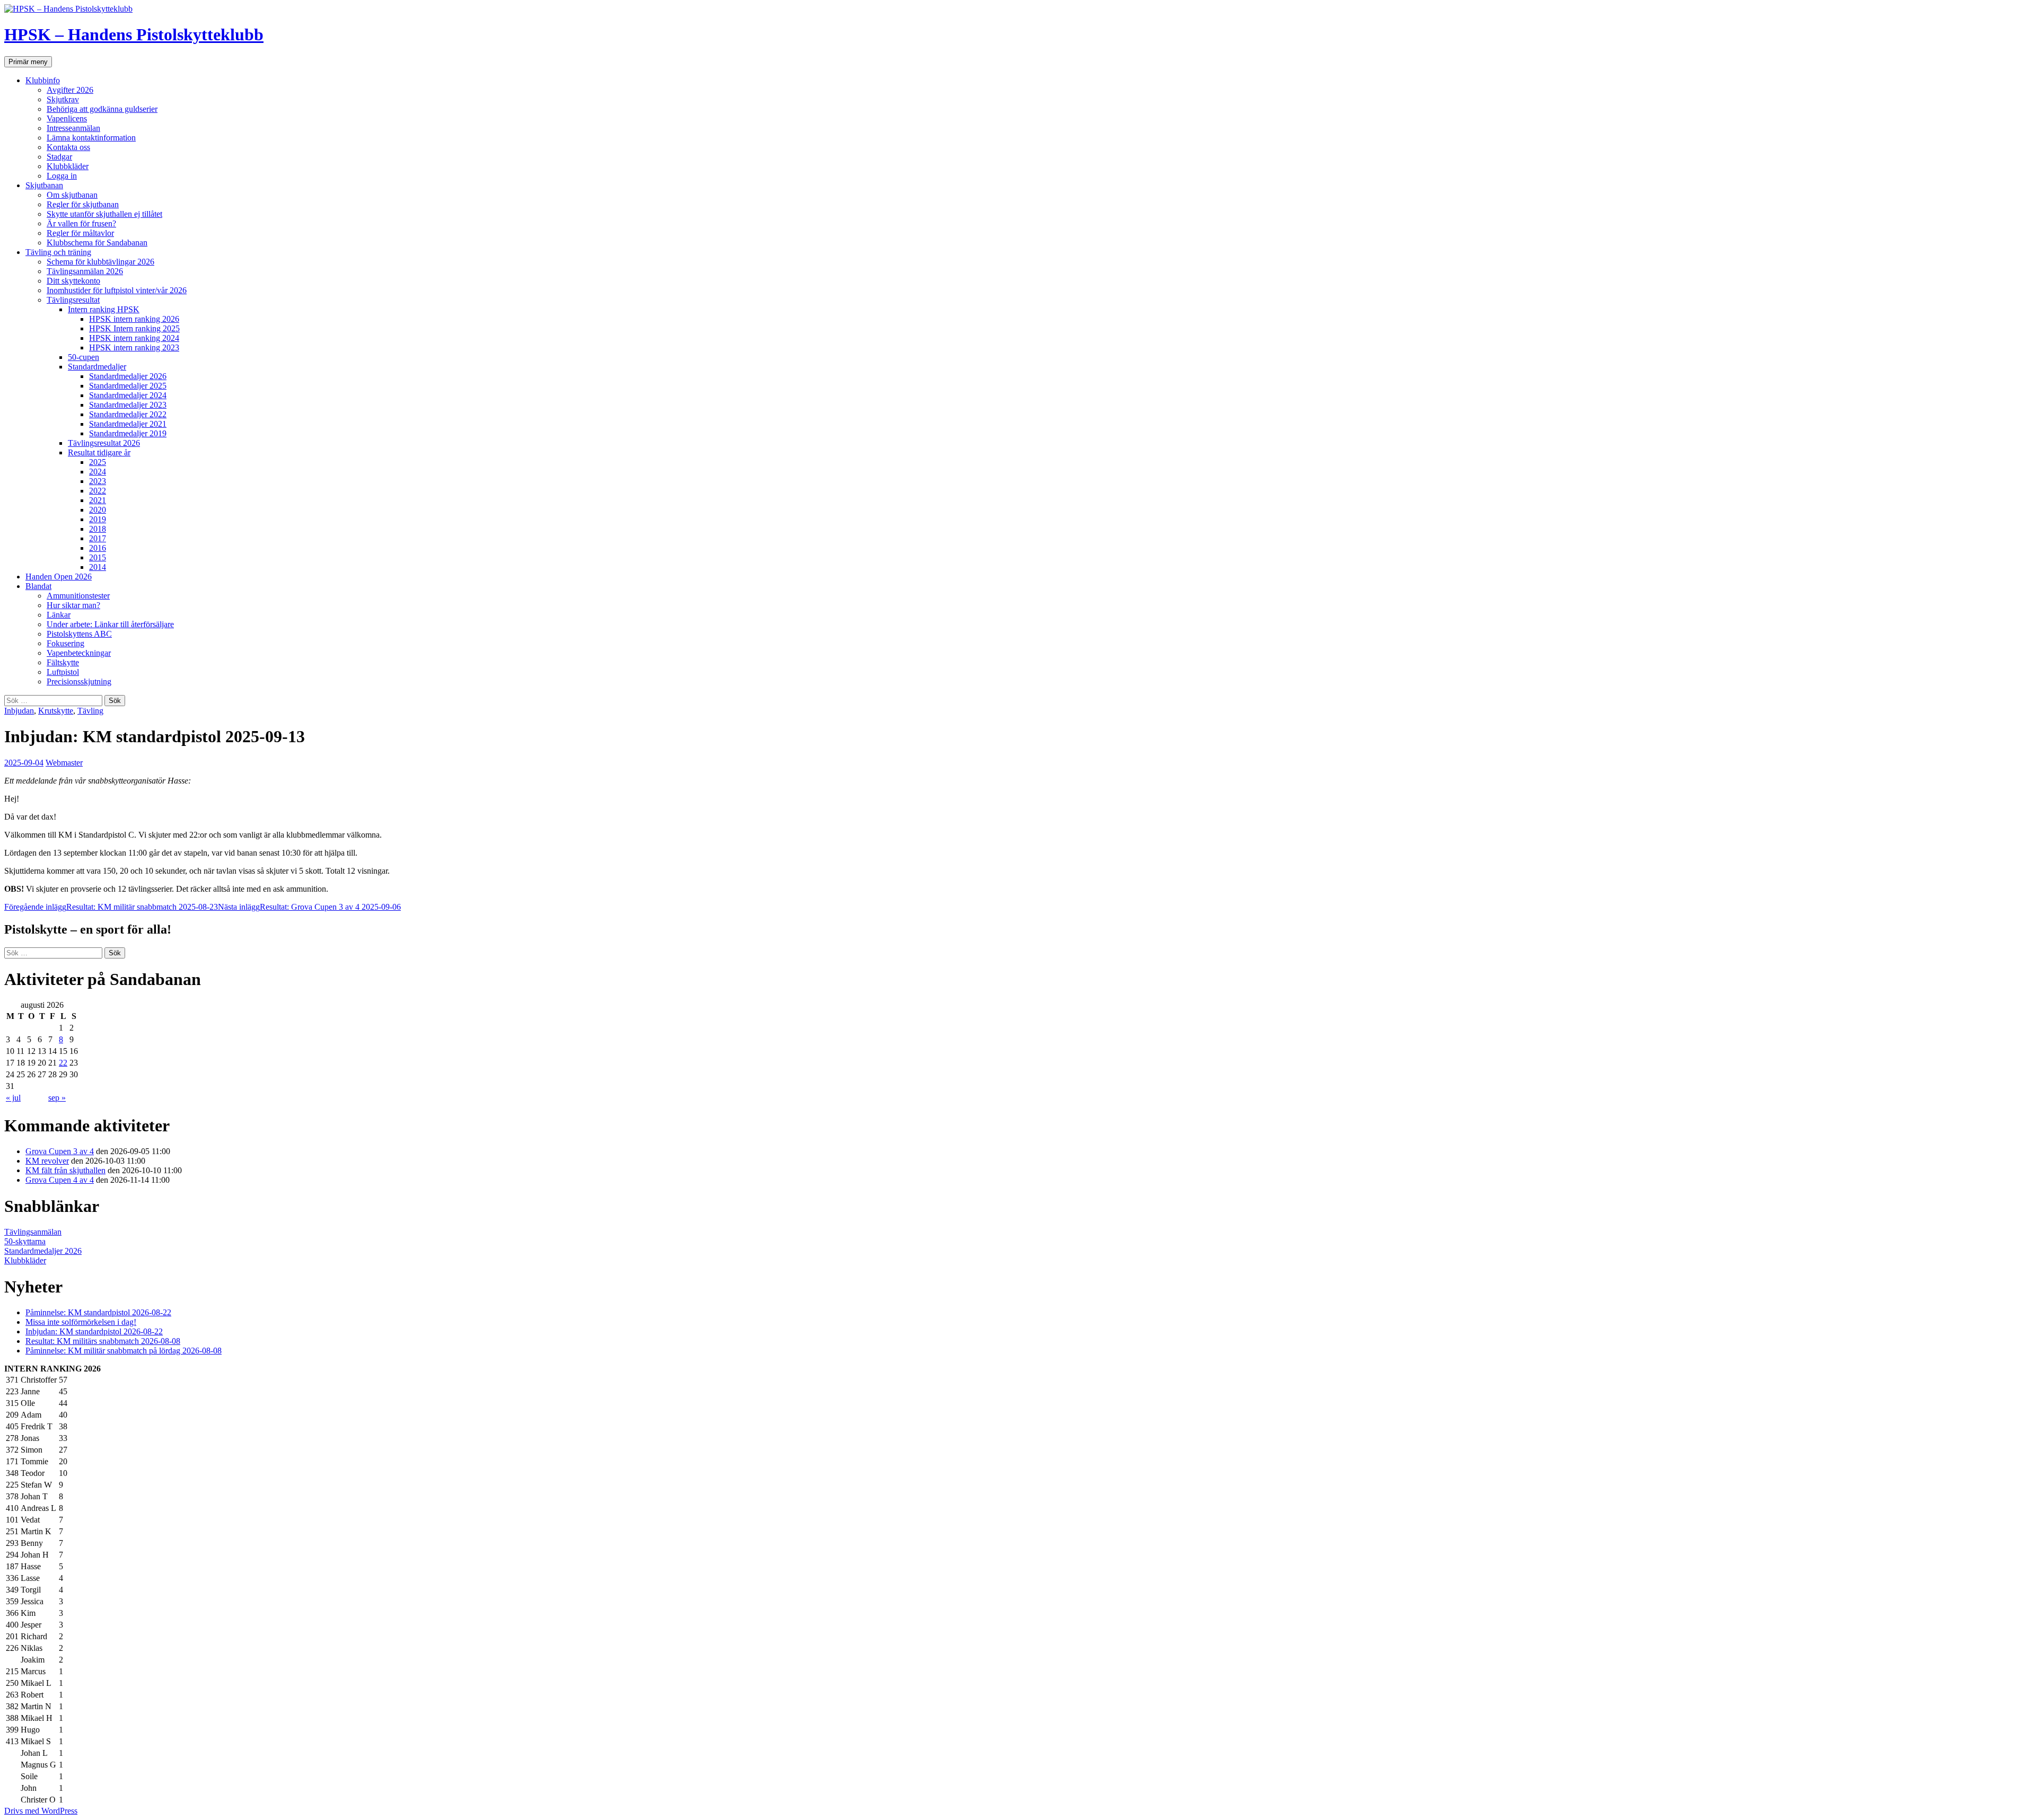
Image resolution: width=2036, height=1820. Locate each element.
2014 (98, 567)
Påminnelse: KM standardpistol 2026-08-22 (98, 1312)
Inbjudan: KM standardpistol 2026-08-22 (94, 1331)
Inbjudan (19, 711)
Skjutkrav (63, 99)
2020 (98, 510)
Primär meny (28, 62)
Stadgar (59, 157)
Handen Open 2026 (59, 577)
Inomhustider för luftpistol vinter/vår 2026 (117, 290)
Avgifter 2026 (70, 90)
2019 (98, 519)
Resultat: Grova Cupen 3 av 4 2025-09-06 (309, 907)
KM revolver (47, 1161)
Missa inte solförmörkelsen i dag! (81, 1322)
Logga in (62, 176)
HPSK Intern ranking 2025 (134, 328)
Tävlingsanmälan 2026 (85, 271)
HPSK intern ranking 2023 (134, 348)
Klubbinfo (43, 80)
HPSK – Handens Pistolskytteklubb (134, 34)
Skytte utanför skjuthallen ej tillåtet (104, 214)
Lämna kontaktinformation (91, 138)
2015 (98, 557)
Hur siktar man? (73, 605)
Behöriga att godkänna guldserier (102, 109)
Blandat (38, 586)
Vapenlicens (67, 118)
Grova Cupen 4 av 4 (60, 1180)
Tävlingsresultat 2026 (104, 443)
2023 (98, 481)
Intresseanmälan (73, 128)
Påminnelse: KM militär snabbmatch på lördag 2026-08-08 (124, 1351)
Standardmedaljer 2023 (128, 405)
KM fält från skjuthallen (65, 1170)
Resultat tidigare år (99, 452)
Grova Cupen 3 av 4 (60, 1151)
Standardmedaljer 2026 (128, 376)
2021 (98, 500)
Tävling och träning (58, 252)
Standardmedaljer (97, 367)
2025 (98, 462)
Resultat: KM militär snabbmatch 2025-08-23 (111, 907)
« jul (13, 1098)
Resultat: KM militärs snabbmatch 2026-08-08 (103, 1341)
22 (63, 1063)
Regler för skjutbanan (83, 204)
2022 (98, 491)
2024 (98, 472)
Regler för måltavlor (80, 233)
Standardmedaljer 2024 (128, 395)
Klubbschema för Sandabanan (97, 243)
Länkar (59, 615)
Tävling (90, 711)
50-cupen (84, 357)
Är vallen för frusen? (81, 223)
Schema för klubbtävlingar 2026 (100, 262)
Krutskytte (56, 711)
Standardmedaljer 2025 (128, 386)
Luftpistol (63, 672)
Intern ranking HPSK (104, 309)
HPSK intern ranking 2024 (134, 338)
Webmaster (64, 763)
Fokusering (65, 643)
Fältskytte (63, 662)
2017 (98, 538)
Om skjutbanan (72, 195)
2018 (98, 529)
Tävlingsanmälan (33, 1232)
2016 (98, 548)
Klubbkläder (68, 166)
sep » (57, 1098)
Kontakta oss (68, 147)
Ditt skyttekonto (73, 281)
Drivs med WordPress (41, 1811)
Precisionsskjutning (79, 682)
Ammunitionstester (78, 596)
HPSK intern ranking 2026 (134, 319)
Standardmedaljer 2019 (128, 433)
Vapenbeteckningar (79, 653)
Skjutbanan (44, 185)
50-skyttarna (25, 1241)
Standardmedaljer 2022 (128, 414)
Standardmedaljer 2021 (128, 424)
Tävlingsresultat (73, 300)
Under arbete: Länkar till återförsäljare (110, 624)
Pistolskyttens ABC (79, 634)
